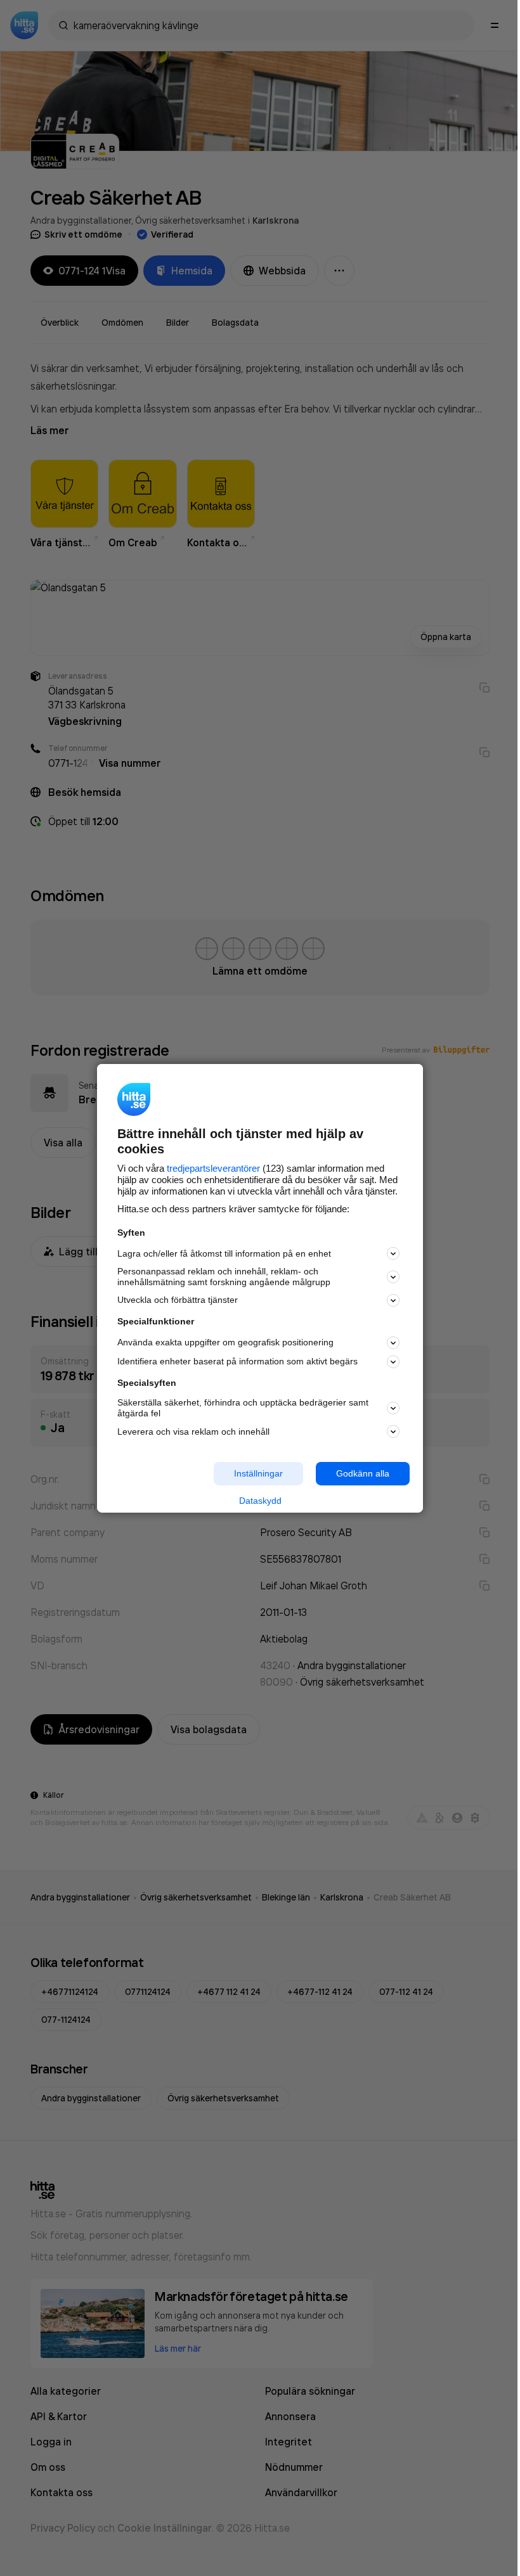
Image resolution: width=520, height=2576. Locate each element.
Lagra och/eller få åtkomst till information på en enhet (224, 1253)
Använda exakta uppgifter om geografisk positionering (225, 1342)
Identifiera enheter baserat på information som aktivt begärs (237, 1361)
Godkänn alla (363, 1473)
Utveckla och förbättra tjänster (178, 1300)
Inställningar (258, 1473)
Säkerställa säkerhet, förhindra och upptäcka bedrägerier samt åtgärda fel (243, 1408)
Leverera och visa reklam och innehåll (193, 1432)
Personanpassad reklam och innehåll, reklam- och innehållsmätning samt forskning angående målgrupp (224, 1277)
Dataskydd (260, 1501)
